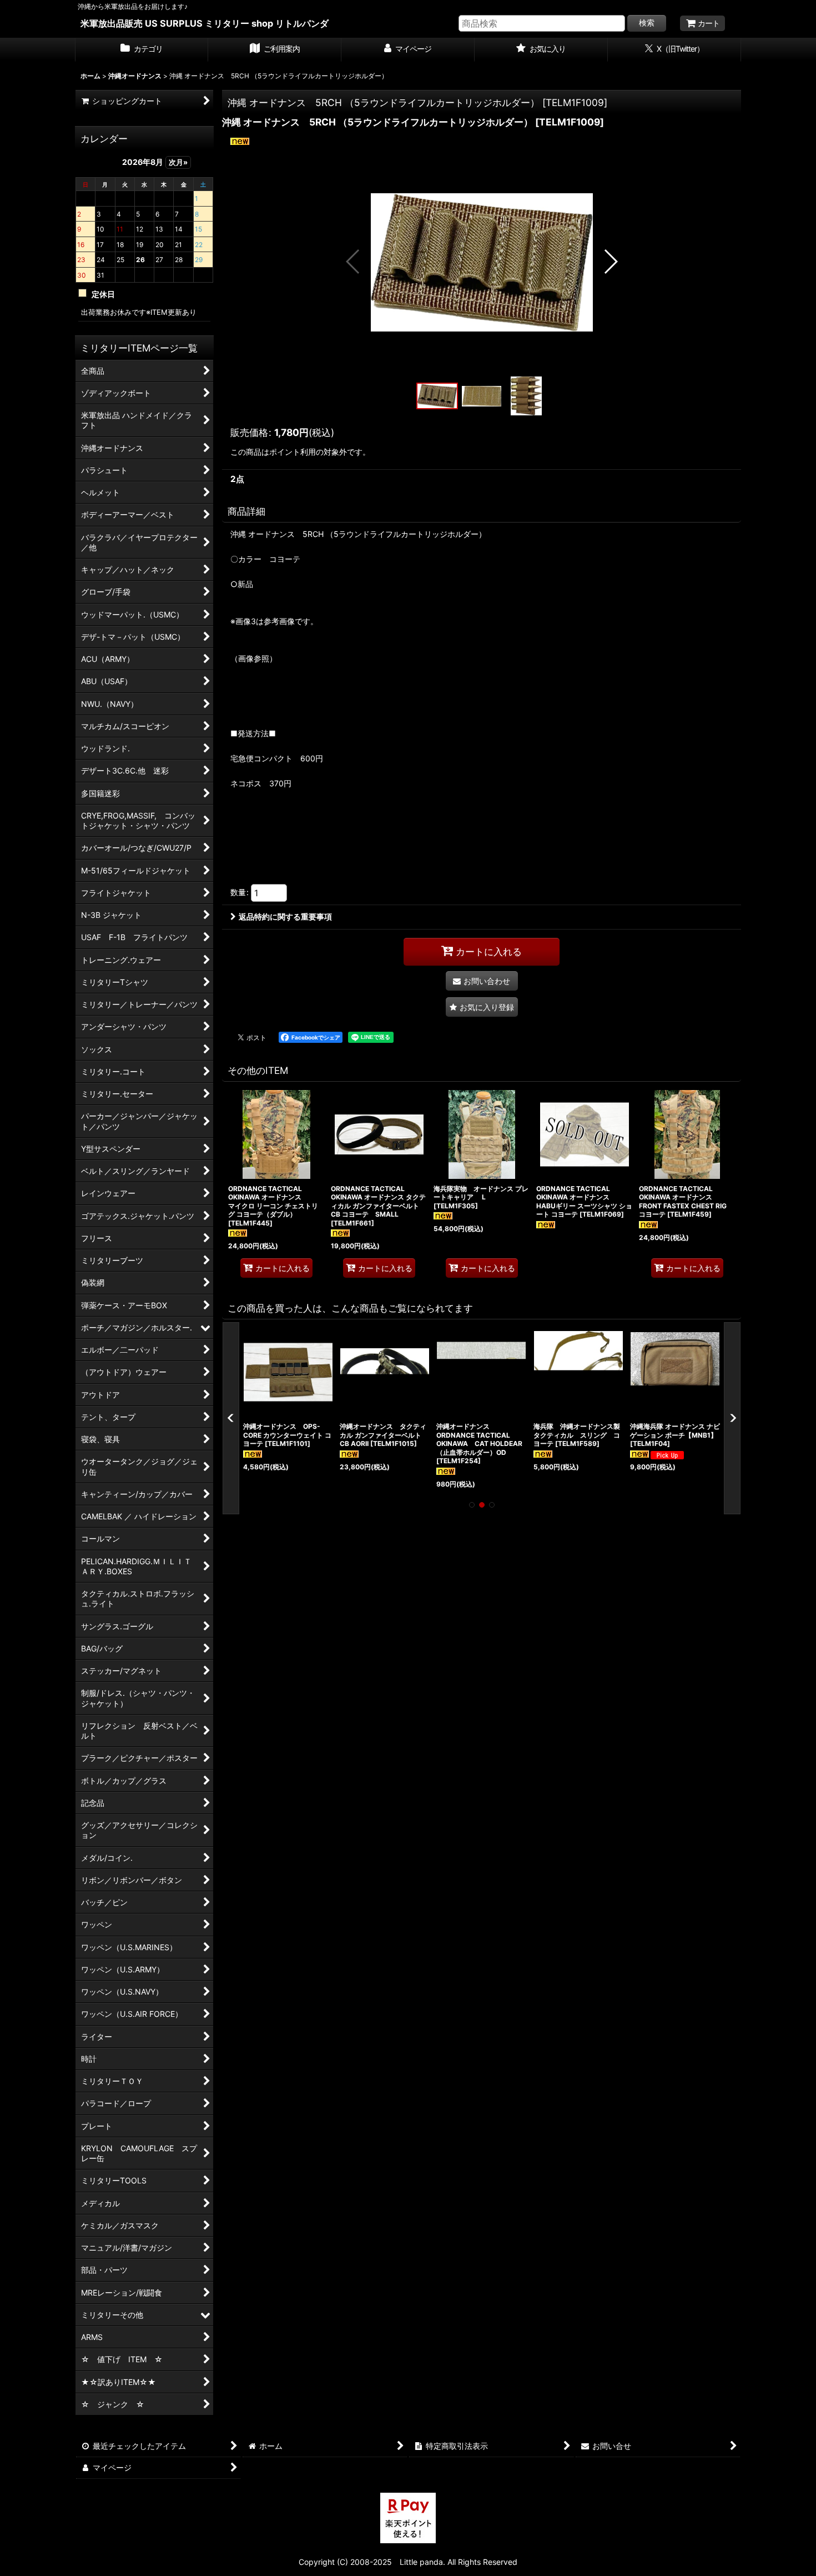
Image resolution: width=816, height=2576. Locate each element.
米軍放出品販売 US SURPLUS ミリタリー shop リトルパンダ (205, 23)
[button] (353, 262)
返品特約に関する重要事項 (285, 917)
